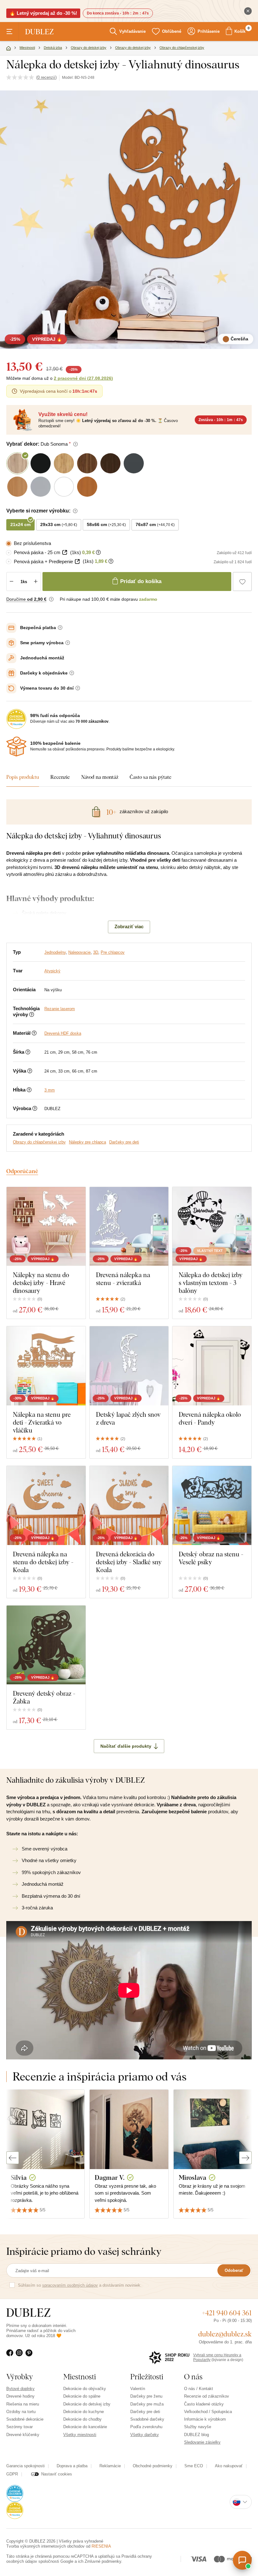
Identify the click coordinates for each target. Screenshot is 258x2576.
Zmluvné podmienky (103, 2561)
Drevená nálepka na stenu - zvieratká (123, 1279)
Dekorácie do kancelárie (85, 2427)
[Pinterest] (30, 2357)
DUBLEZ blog (196, 2435)
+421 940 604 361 (227, 2313)
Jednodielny (55, 952)
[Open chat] (242, 2560)
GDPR (12, 2474)
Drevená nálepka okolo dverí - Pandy (210, 1418)
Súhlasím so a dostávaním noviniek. (80, 2285)
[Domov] (8, 49)
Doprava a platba (72, 2466)
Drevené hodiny (20, 2396)
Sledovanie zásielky (202, 2442)
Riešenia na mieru (23, 2404)
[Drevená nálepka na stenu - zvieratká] (129, 1227)
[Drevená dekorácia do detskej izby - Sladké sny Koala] (129, 1505)
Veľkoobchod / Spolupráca (208, 2412)
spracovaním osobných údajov (70, 2285)
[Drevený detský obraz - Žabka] (46, 1645)
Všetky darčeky (145, 2435)
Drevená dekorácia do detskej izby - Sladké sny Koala (129, 1562)
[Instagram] (21, 2357)
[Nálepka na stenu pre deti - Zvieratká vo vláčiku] (46, 1366)
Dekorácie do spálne (82, 2396)
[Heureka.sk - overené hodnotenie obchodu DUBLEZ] (15, 2493)
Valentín (138, 2389)
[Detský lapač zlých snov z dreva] (129, 1366)
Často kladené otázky (204, 2404)
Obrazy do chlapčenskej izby (39, 1142)
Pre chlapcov (113, 952)
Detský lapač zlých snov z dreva (128, 1418)
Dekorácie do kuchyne (84, 2412)
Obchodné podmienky (153, 2466)
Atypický (52, 971)
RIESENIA (101, 2546)
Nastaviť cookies (57, 2474)
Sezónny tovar (20, 2427)
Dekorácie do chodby (82, 2419)
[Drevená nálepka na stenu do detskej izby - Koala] (46, 1505)
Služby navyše (198, 2427)
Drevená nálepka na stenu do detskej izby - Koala (43, 1562)
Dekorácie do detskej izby (87, 2404)
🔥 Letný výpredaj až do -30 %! (43, 13)
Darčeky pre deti (124, 1142)
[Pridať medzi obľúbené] (242, 582)
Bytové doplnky (20, 2389)
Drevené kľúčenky (23, 2435)
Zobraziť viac (129, 926)
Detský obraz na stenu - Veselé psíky (211, 1558)
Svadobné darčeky (147, 2419)
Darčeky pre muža (147, 2404)
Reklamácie (110, 2466)
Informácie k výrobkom (205, 2419)
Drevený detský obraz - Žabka (44, 1697)
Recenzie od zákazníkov (207, 2396)
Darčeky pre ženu (146, 2396)
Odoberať (234, 2270)
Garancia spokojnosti (25, 2466)
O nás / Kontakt (199, 2389)
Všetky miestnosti (80, 2435)
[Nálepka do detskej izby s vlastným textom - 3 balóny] (212, 1227)
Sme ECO (194, 2466)
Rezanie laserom (60, 1009)
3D (96, 952)
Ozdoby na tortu (21, 2412)
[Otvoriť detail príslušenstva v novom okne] (65, 552)
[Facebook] (11, 2357)
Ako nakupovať (229, 2466)
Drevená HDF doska (63, 1033)
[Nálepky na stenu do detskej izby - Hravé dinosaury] (46, 1227)
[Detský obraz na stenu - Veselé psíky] (212, 1505)
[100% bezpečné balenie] (16, 747)
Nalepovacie (79, 952)
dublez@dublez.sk (225, 2334)
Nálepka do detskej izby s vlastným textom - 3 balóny (211, 1283)
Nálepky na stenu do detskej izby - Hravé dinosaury (41, 1283)
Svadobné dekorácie (25, 2419)
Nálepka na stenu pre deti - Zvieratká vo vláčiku (42, 1422)
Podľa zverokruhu (146, 2427)
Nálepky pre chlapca (87, 1142)
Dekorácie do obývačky (85, 2389)
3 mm (50, 1090)
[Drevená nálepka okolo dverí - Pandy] (212, 1366)
